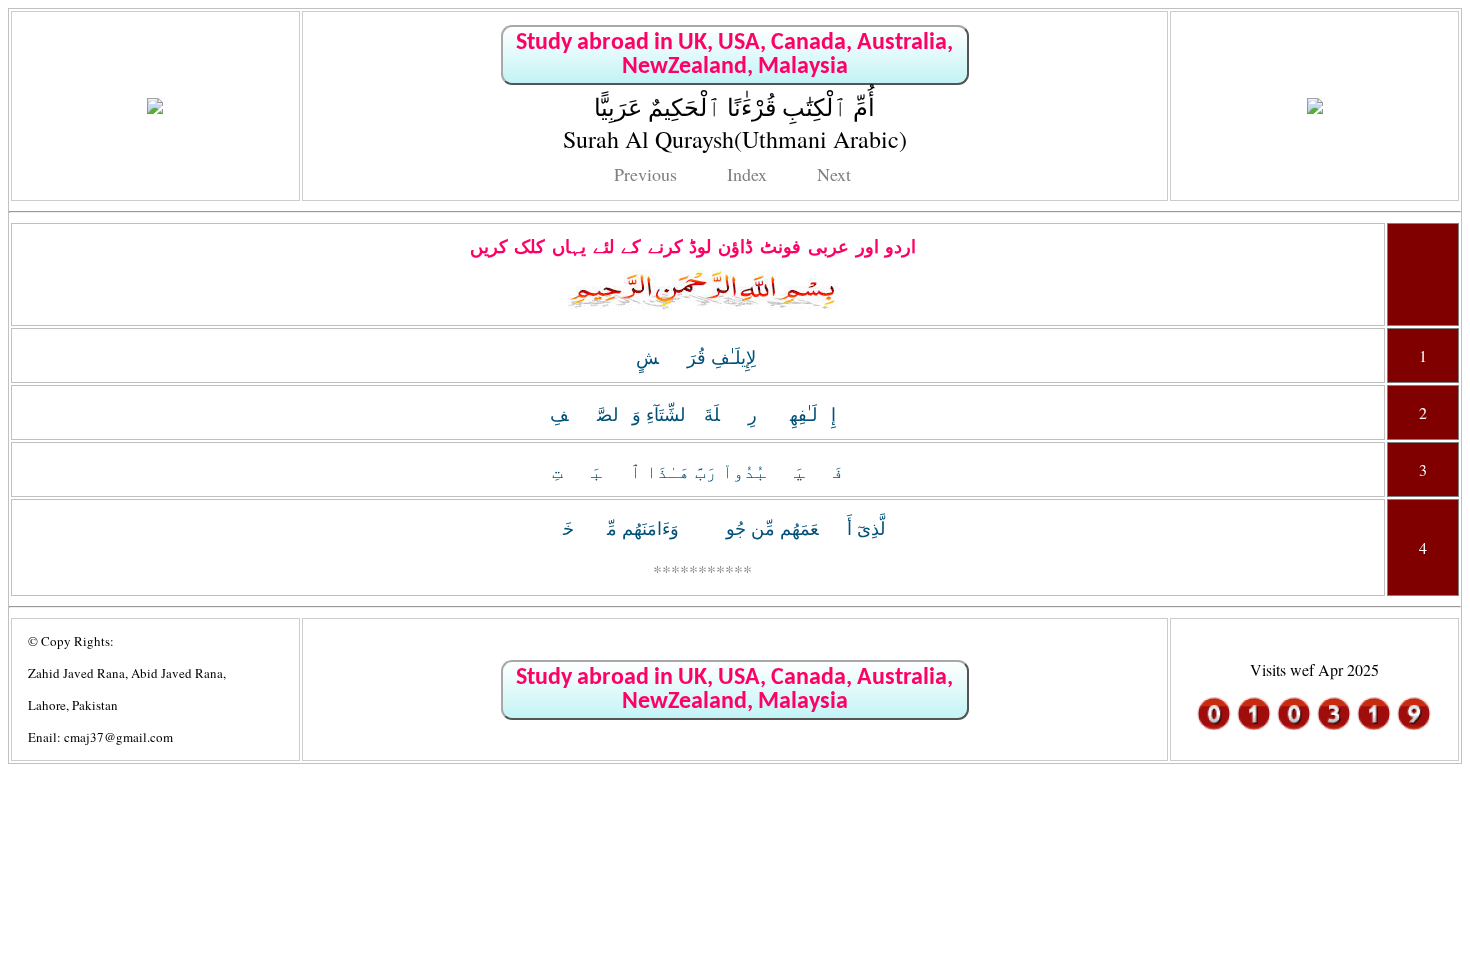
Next (834, 174)
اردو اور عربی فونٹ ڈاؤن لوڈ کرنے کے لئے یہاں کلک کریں (693, 247)
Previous (645, 174)
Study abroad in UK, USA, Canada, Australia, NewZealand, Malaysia (734, 55)
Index (747, 174)
